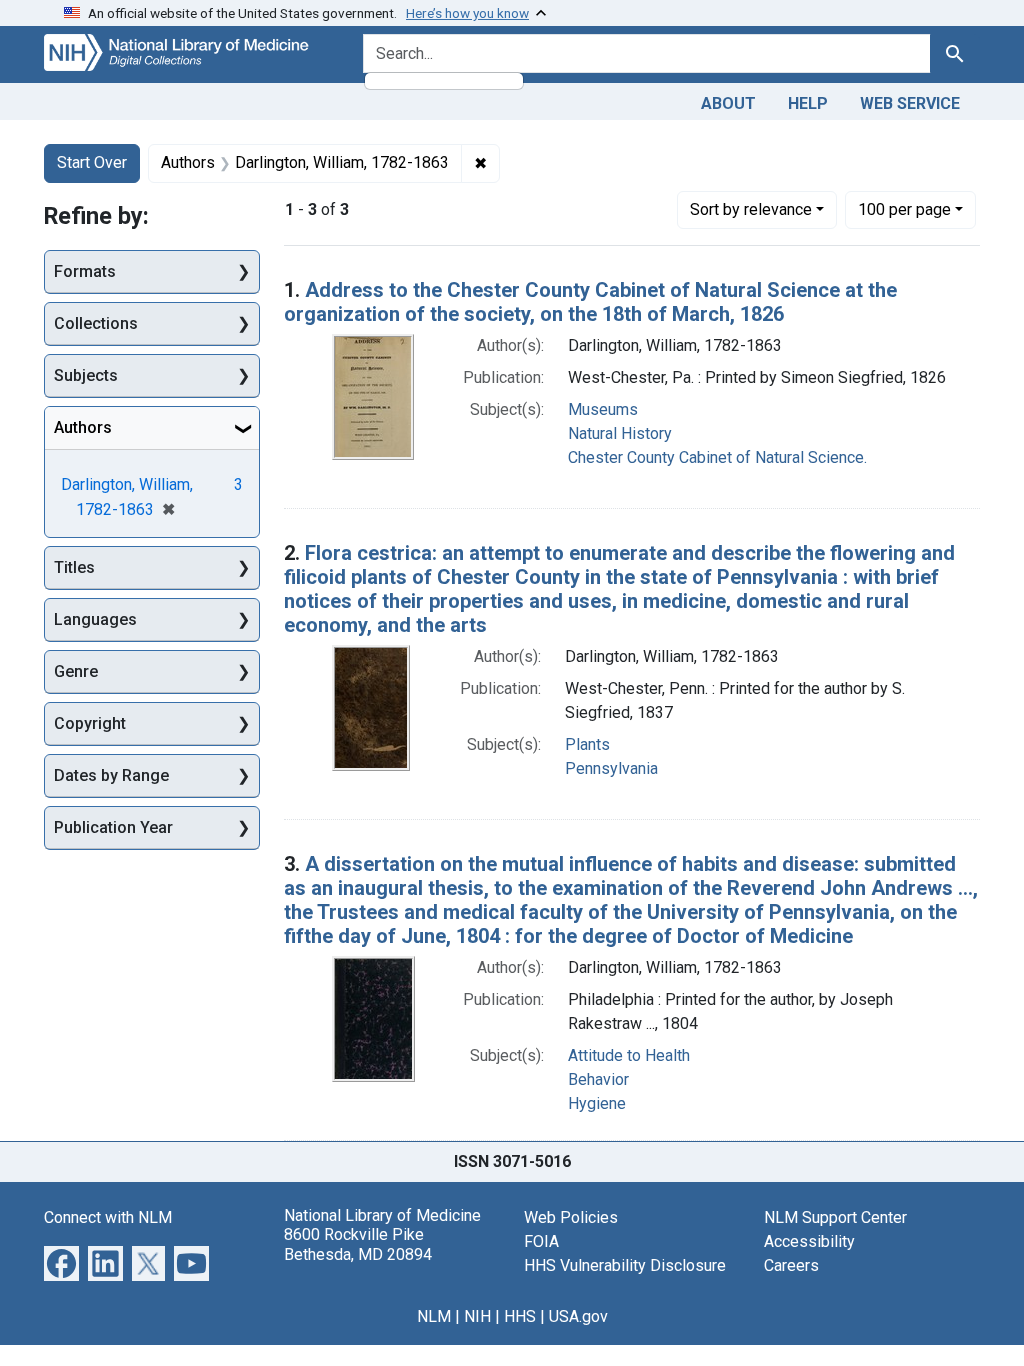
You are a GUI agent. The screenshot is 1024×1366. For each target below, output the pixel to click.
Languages (95, 619)
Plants (587, 744)
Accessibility (809, 1241)
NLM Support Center (835, 1217)
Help (808, 103)
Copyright (90, 723)
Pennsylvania (611, 768)
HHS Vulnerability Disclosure (625, 1265)
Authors (83, 427)
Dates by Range (111, 775)
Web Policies (571, 1217)
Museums (603, 409)
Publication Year (113, 827)
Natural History (620, 433)
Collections (96, 323)
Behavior (598, 1079)
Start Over (92, 162)
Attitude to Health (629, 1055)
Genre (76, 671)
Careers (791, 1265)
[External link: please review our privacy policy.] (61, 1262)
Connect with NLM (108, 1217)
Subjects (86, 375)
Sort (751, 209)
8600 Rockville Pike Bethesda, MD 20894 (358, 1244)
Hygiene (597, 1103)
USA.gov (578, 1316)
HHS (520, 1316)
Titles (74, 567)
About (728, 103)
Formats (85, 271)
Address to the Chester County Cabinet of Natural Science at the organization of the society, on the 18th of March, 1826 (590, 302)
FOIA (541, 1241)
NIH (477, 1316)
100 (904, 209)
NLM (434, 1316)
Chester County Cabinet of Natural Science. (717, 457)
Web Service (910, 103)
